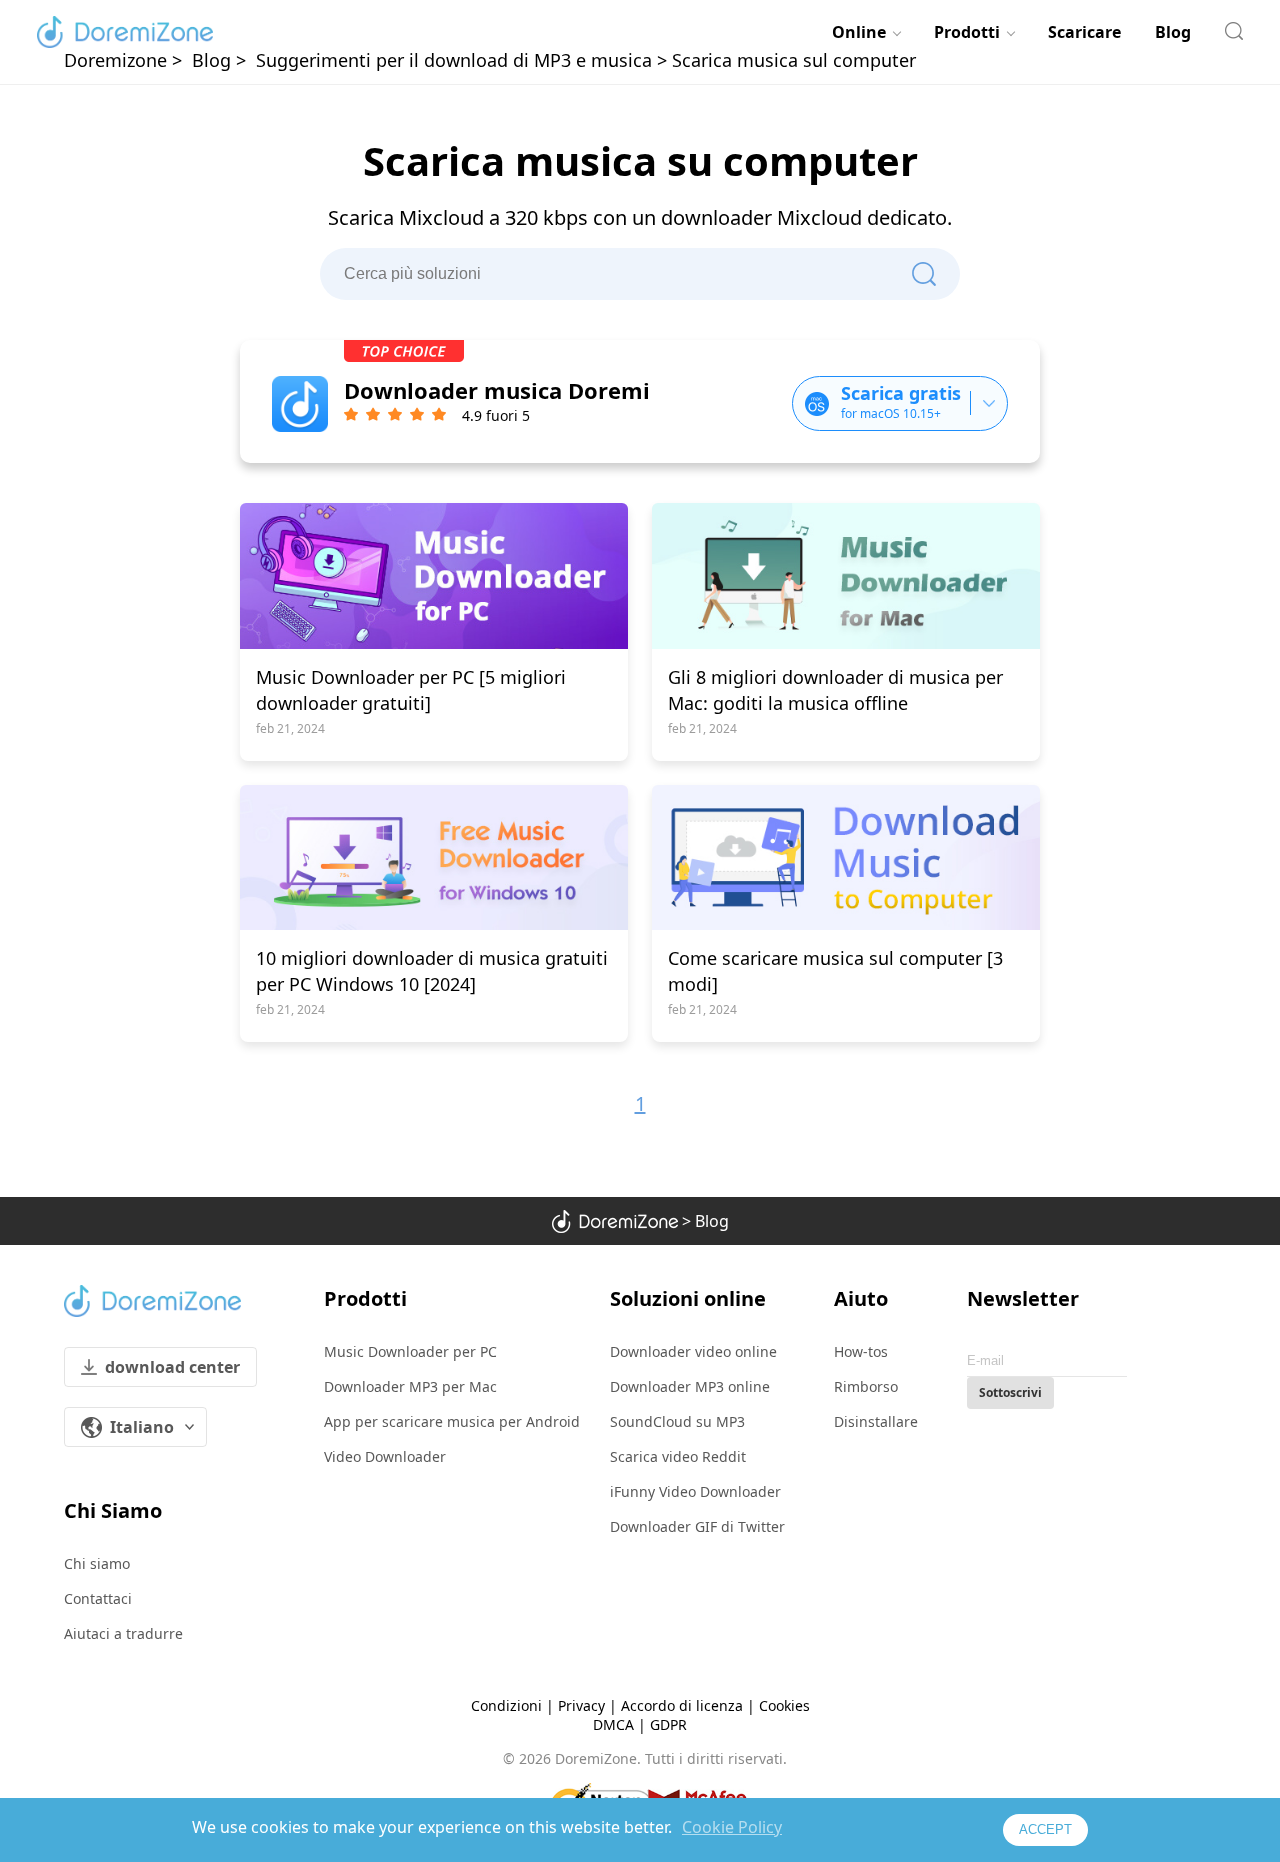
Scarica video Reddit (678, 1456)
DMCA (613, 1724)
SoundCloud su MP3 (677, 1421)
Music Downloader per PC (410, 1351)
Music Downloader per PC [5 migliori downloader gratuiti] (411, 690)
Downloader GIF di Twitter (697, 1526)
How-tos (861, 1351)
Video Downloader (385, 1456)
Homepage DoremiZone (125, 32)
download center (172, 1367)
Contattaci (98, 1598)
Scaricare (1084, 32)
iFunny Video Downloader (695, 1491)
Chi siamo (97, 1563)
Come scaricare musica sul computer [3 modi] (835, 971)
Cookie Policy (732, 1827)
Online (859, 32)
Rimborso (866, 1386)
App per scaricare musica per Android (452, 1421)
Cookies (784, 1705)
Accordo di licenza (682, 1705)
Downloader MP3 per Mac (410, 1386)
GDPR (668, 1724)
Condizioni (506, 1705)
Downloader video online (693, 1351)
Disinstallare (876, 1421)
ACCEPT (1045, 1829)
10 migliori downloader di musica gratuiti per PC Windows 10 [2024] (432, 971)
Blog (1173, 32)
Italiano (142, 1427)
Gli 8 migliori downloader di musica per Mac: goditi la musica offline (835, 690)
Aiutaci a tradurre (123, 1633)
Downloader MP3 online (690, 1386)
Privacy (581, 1705)
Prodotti (967, 32)
